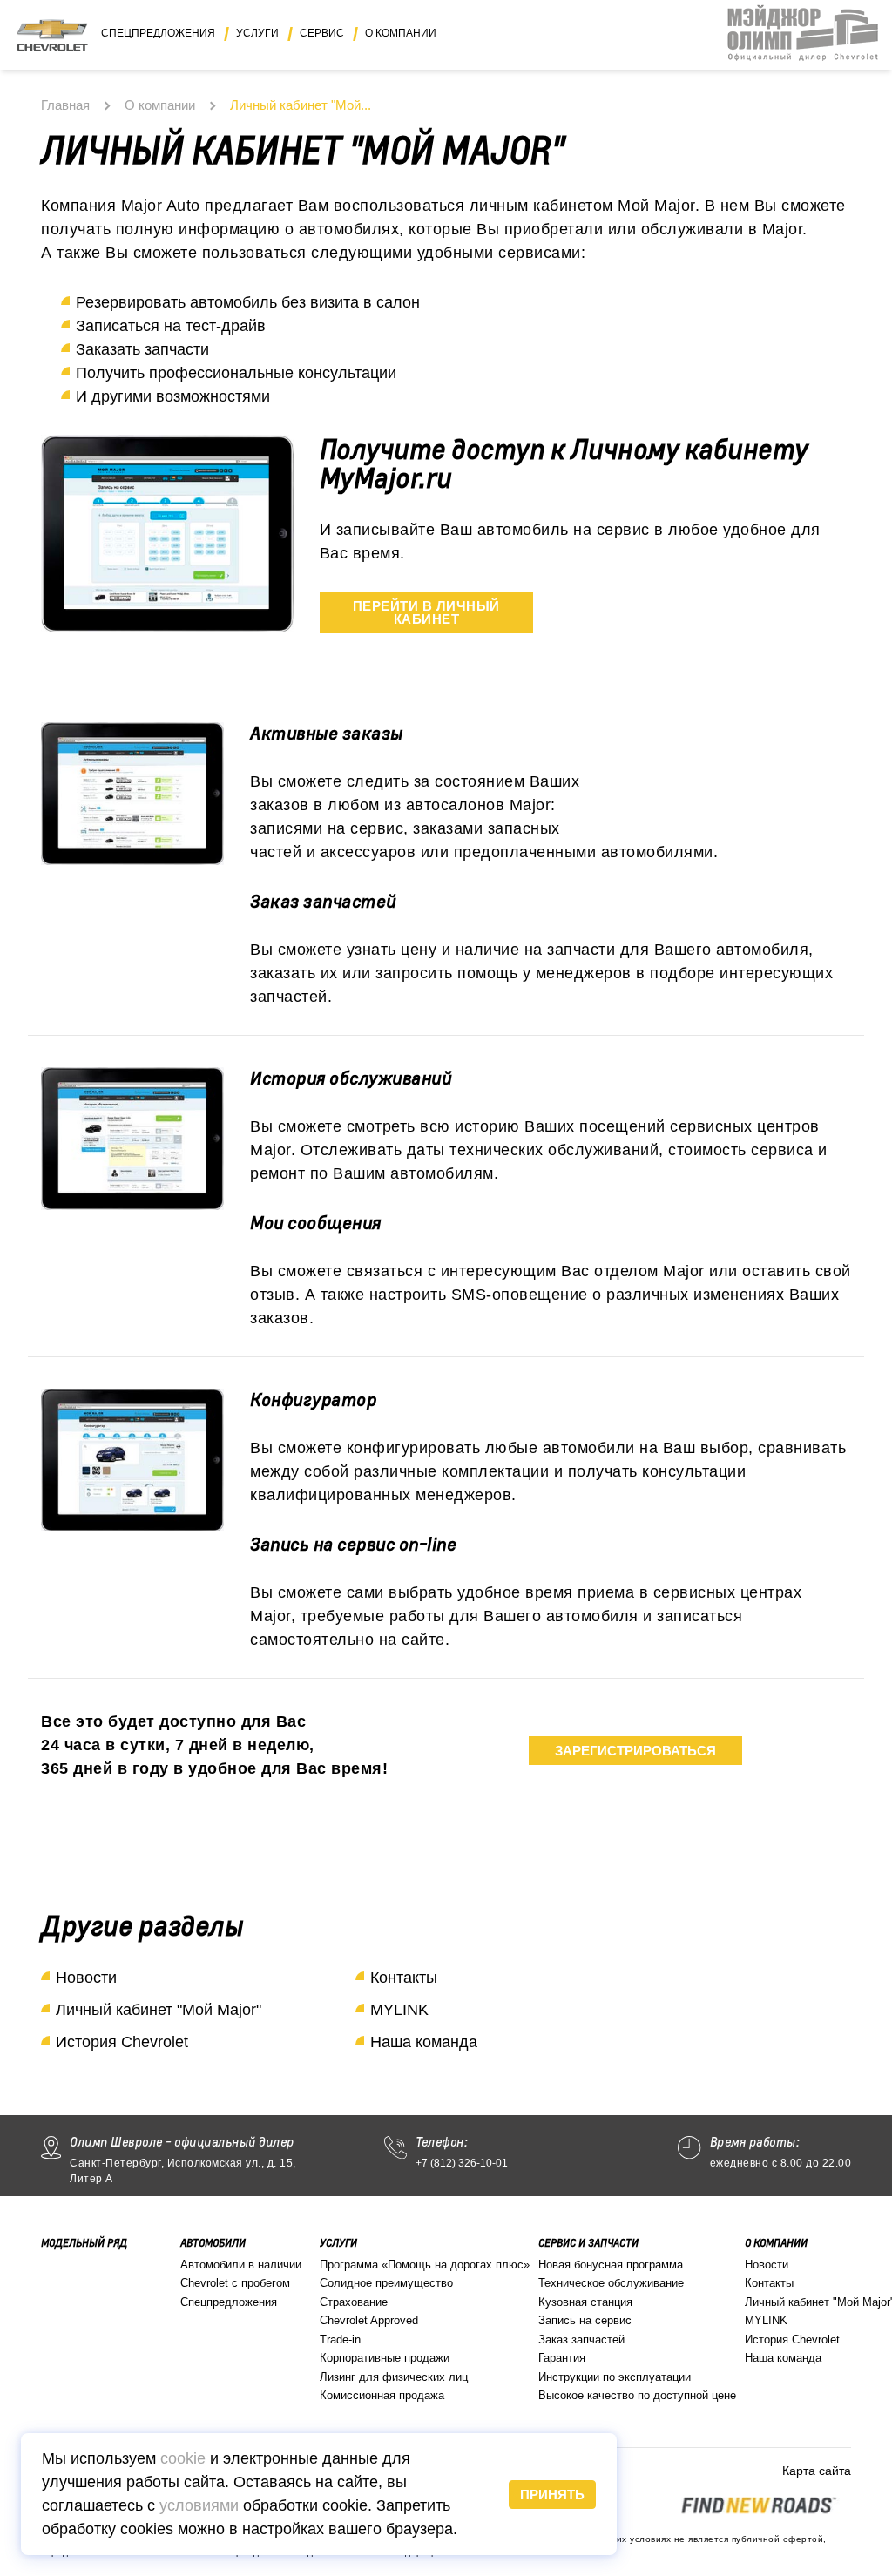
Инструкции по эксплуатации (615, 2377)
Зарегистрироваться (635, 1751)
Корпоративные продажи (385, 2358)
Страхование (354, 2302)
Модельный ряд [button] (84, 2243)
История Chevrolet (122, 2042)
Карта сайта (817, 2471)
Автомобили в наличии (241, 2265)
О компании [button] (401, 33)
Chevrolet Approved (369, 2320)
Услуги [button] (257, 33)
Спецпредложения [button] (158, 33)
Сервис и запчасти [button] (588, 2243)
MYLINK (399, 2010)
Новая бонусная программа (611, 2265)
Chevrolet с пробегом (235, 2283)
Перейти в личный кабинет (426, 612)
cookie (183, 2458)
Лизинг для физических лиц (394, 2377)
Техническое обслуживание (611, 2283)
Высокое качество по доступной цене (637, 2395)
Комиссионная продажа (382, 2395)
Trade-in (340, 2339)
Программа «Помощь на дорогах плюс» (425, 2265)
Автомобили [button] (213, 2243)
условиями (199, 2505)
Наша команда (424, 2042)
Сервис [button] (322, 33)
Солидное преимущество (386, 2283)
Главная (65, 105)
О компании (160, 105)
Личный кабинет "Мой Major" (159, 2010)
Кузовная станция (585, 2302)
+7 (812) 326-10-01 (462, 2163)
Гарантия (562, 2358)
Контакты (404, 1978)
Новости (86, 1978)
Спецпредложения (229, 2302)
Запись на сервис (585, 2320)
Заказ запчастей (581, 2339)
